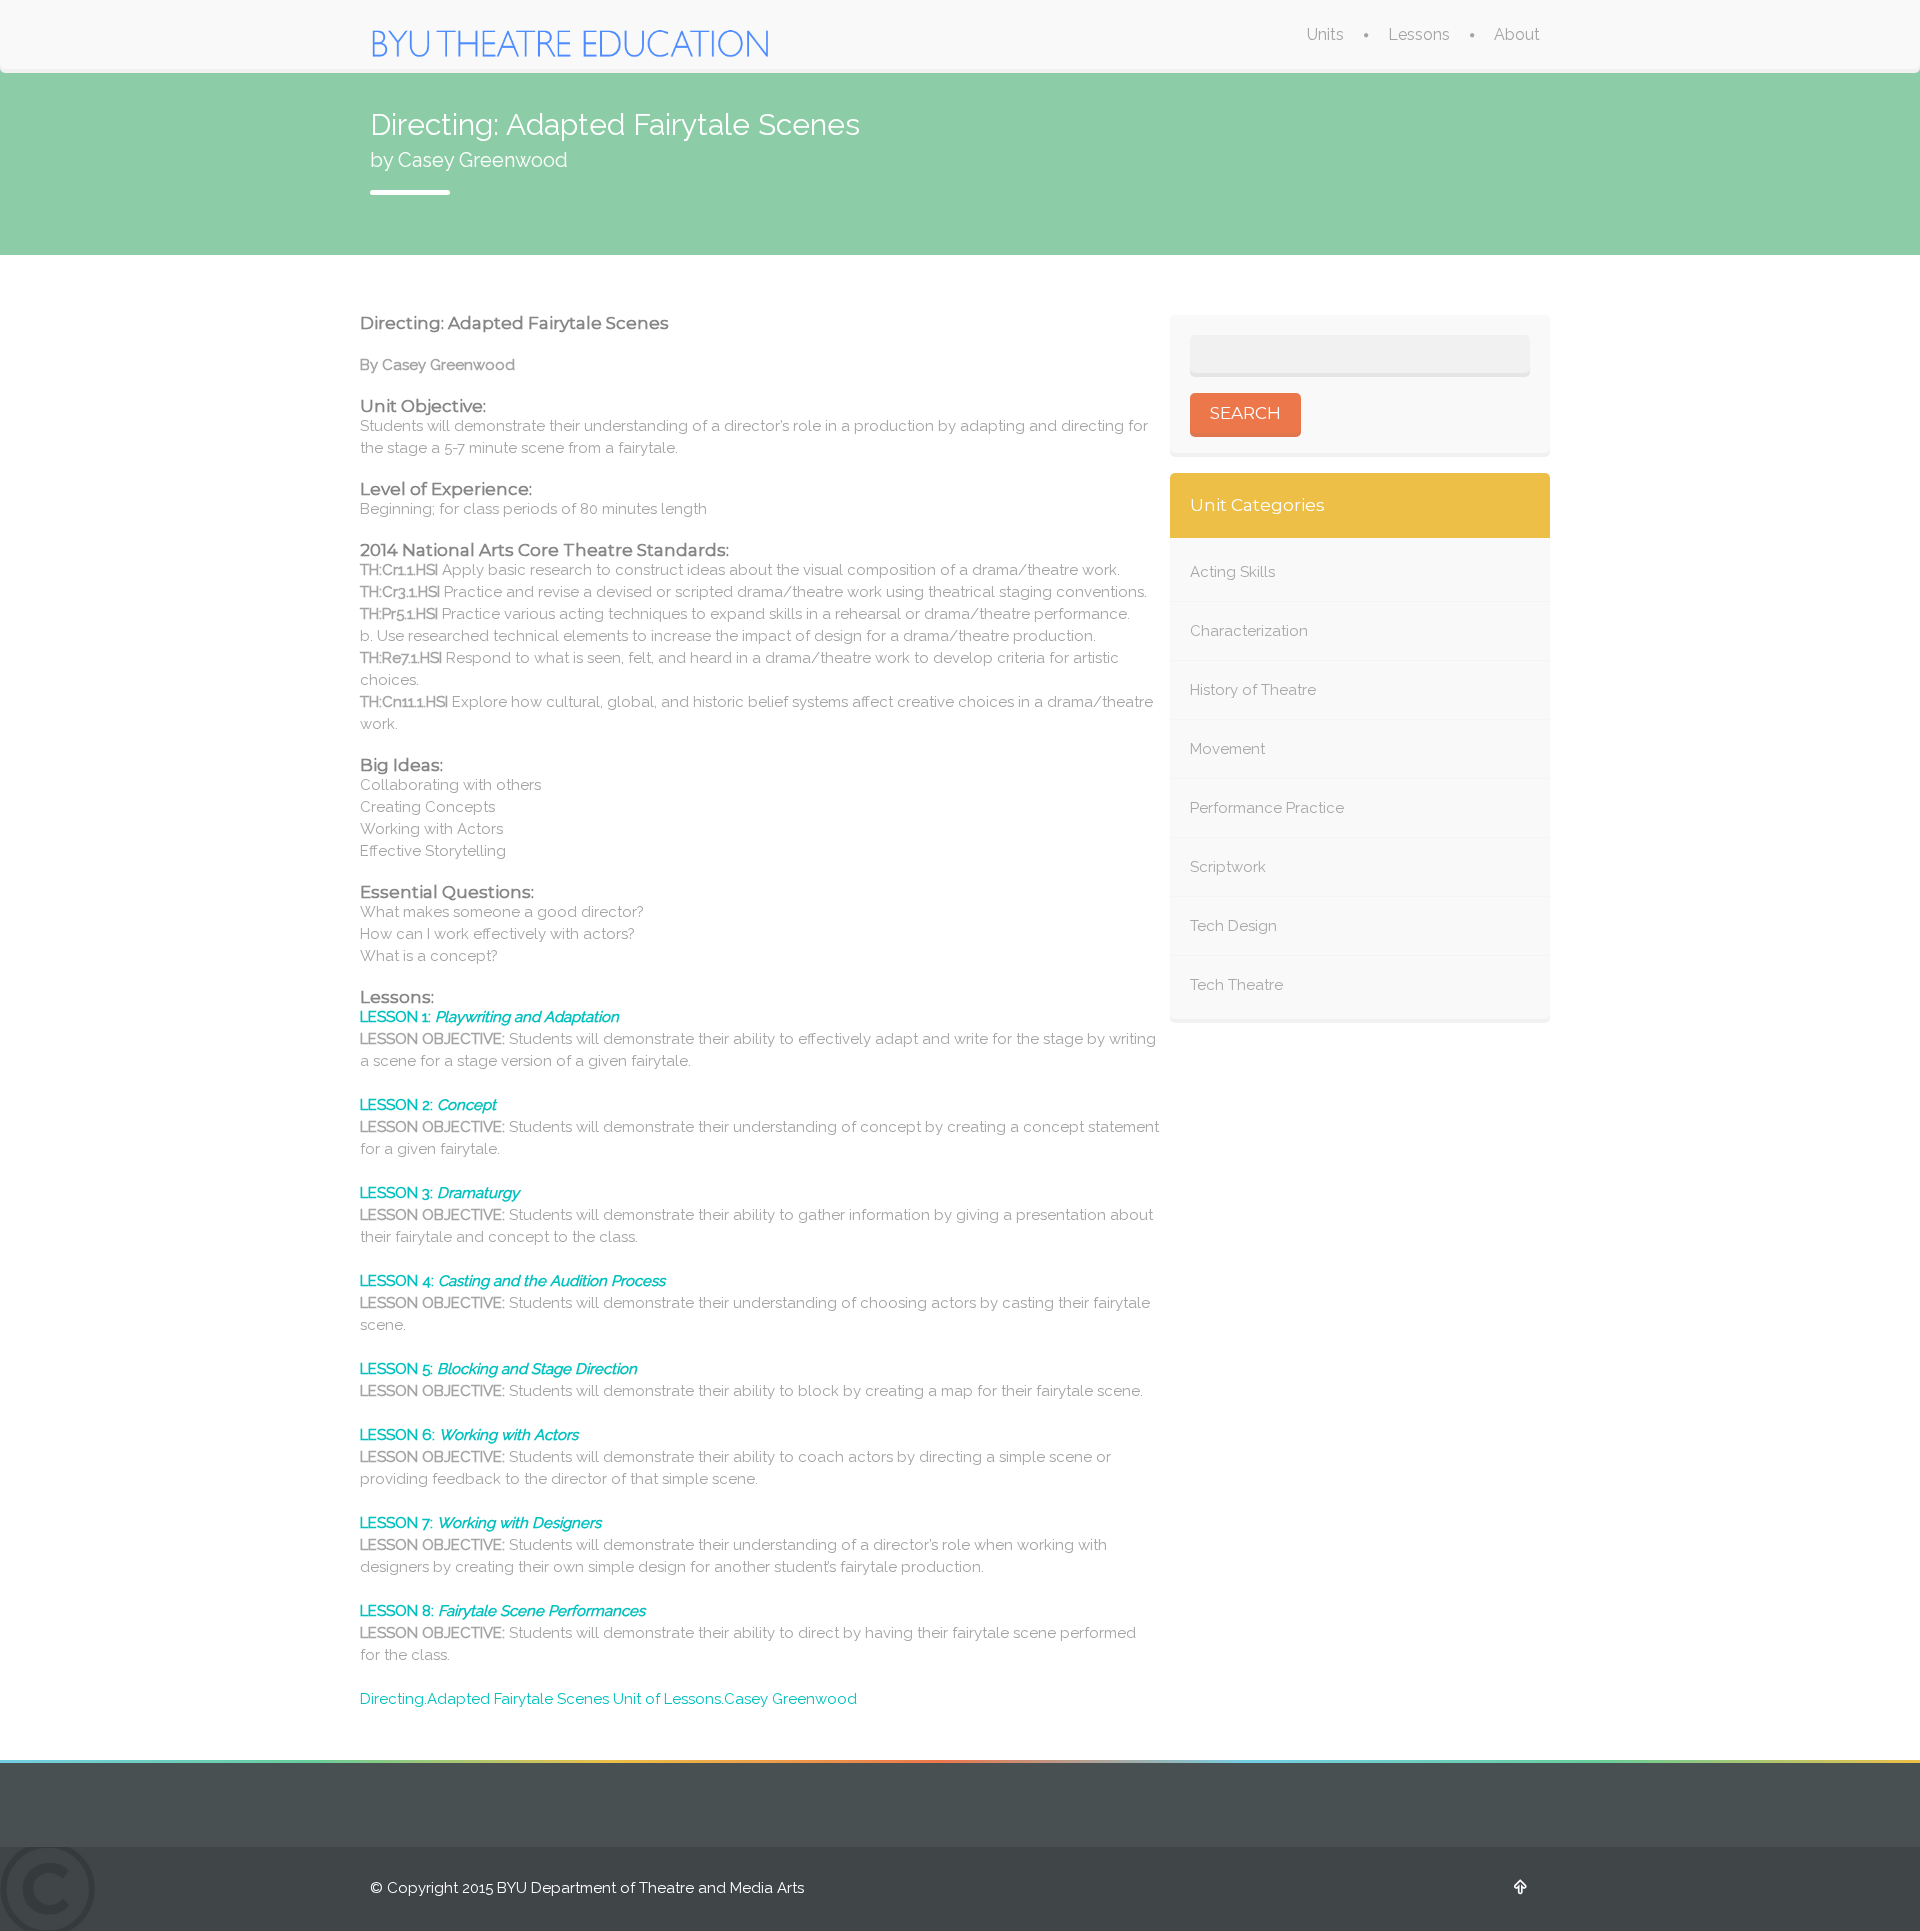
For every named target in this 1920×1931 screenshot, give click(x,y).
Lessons (1419, 34)
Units (1325, 34)
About (1517, 34)
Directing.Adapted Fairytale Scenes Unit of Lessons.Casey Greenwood (608, 1699)
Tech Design (1233, 926)
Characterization (1249, 631)
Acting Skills (1232, 572)
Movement (1227, 749)
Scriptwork (1228, 867)
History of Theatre (1253, 690)
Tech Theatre (1236, 985)
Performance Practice (1267, 808)
